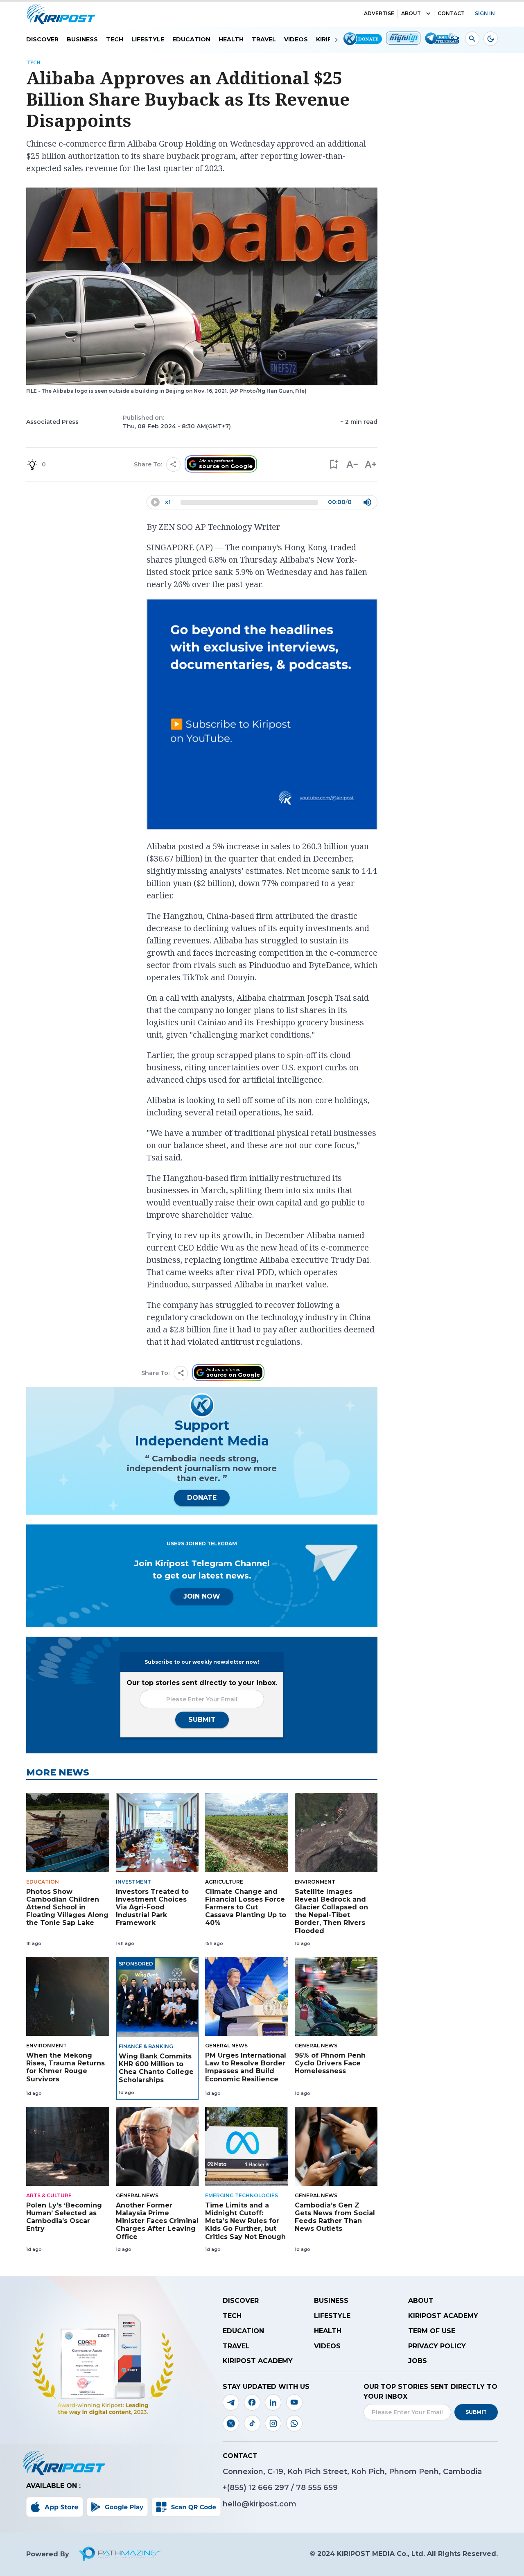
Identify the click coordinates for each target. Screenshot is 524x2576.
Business (82, 39)
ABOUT (411, 13)
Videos (296, 39)
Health (231, 39)
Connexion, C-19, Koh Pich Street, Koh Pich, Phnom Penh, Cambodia (352, 2472)
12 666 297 (270, 2488)
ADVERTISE (379, 13)
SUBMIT (202, 1720)
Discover (42, 39)
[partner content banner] (262, 715)
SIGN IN (485, 13)
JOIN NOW (202, 1596)
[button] (333, 465)
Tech (115, 39)
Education (191, 39)
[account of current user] (472, 39)
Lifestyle (148, 39)
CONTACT (451, 13)
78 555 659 (317, 2488)
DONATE (202, 1498)
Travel (264, 39)
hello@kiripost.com (260, 2504)
